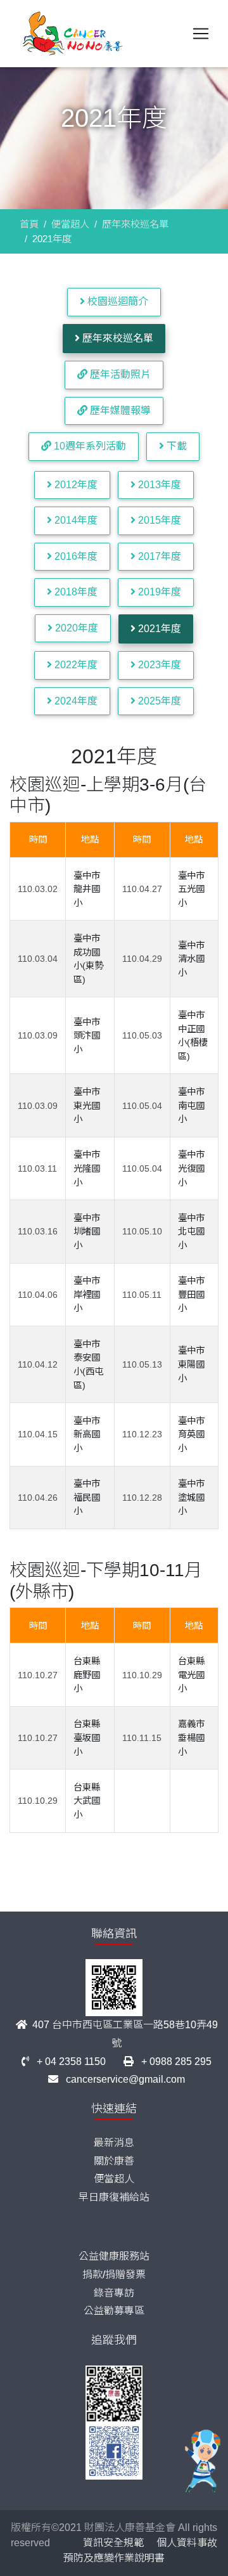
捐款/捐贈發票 (114, 2275)
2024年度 (75, 701)
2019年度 (158, 592)
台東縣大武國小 (87, 1801)
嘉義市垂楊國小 (191, 1738)
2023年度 (158, 665)
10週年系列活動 (89, 446)
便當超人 (70, 224)
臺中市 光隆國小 (87, 1168)
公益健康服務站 (114, 2256)
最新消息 (114, 2143)
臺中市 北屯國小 (191, 1232)
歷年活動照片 (119, 374)
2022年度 (75, 665)
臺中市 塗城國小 (191, 1497)
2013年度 (158, 485)
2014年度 (75, 520)
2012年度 (75, 485)
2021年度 (158, 629)
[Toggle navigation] (201, 34)
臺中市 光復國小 (191, 1168)
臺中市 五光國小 (191, 889)
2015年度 (158, 520)
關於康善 (114, 2161)
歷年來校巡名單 (135, 224)
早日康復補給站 (114, 2197)
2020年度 (75, 628)
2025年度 (158, 701)
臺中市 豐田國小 (191, 1294)
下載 (175, 446)
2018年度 (75, 592)
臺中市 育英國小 (191, 1434)
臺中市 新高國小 (87, 1434)
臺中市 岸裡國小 (87, 1294)
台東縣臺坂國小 (87, 1738)
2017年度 (158, 556)
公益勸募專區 (114, 2311)
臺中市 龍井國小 (87, 889)
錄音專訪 (114, 2293)
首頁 (29, 224)
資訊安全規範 (113, 2543)
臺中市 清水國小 (191, 959)
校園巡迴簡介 (117, 301)
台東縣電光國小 (191, 1675)
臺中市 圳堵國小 (87, 1232)
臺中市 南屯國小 (191, 1105)
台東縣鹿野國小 (87, 1675)
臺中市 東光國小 (87, 1105)
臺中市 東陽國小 (191, 1364)
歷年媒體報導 (119, 411)
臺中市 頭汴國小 (87, 1036)
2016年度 (75, 556)
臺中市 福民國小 (87, 1497)
